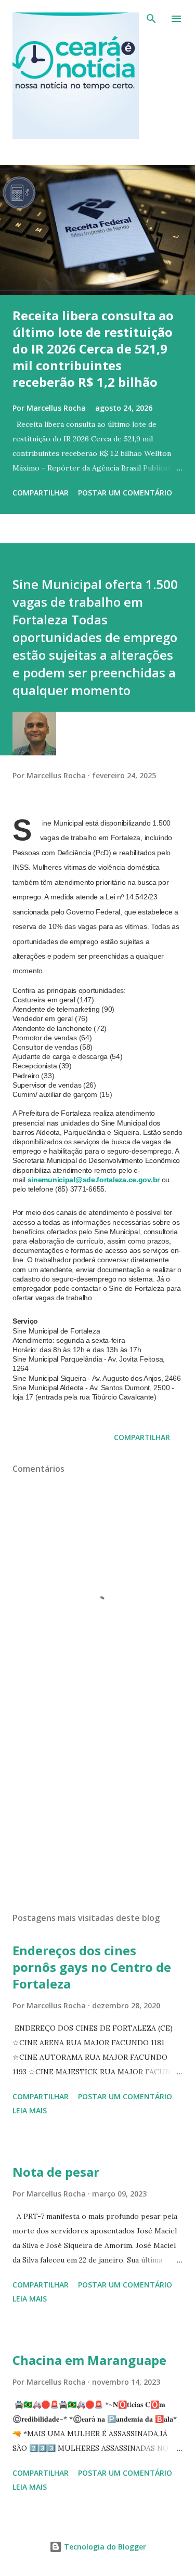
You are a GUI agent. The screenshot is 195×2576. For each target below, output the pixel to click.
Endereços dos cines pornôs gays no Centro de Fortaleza (92, 1967)
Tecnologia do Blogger (104, 2547)
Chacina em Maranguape (89, 2360)
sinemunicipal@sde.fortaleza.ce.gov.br (94, 1180)
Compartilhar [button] (41, 493)
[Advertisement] (97, 1814)
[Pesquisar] (151, 19)
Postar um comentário (125, 493)
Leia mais (30, 2110)
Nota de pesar (56, 2172)
